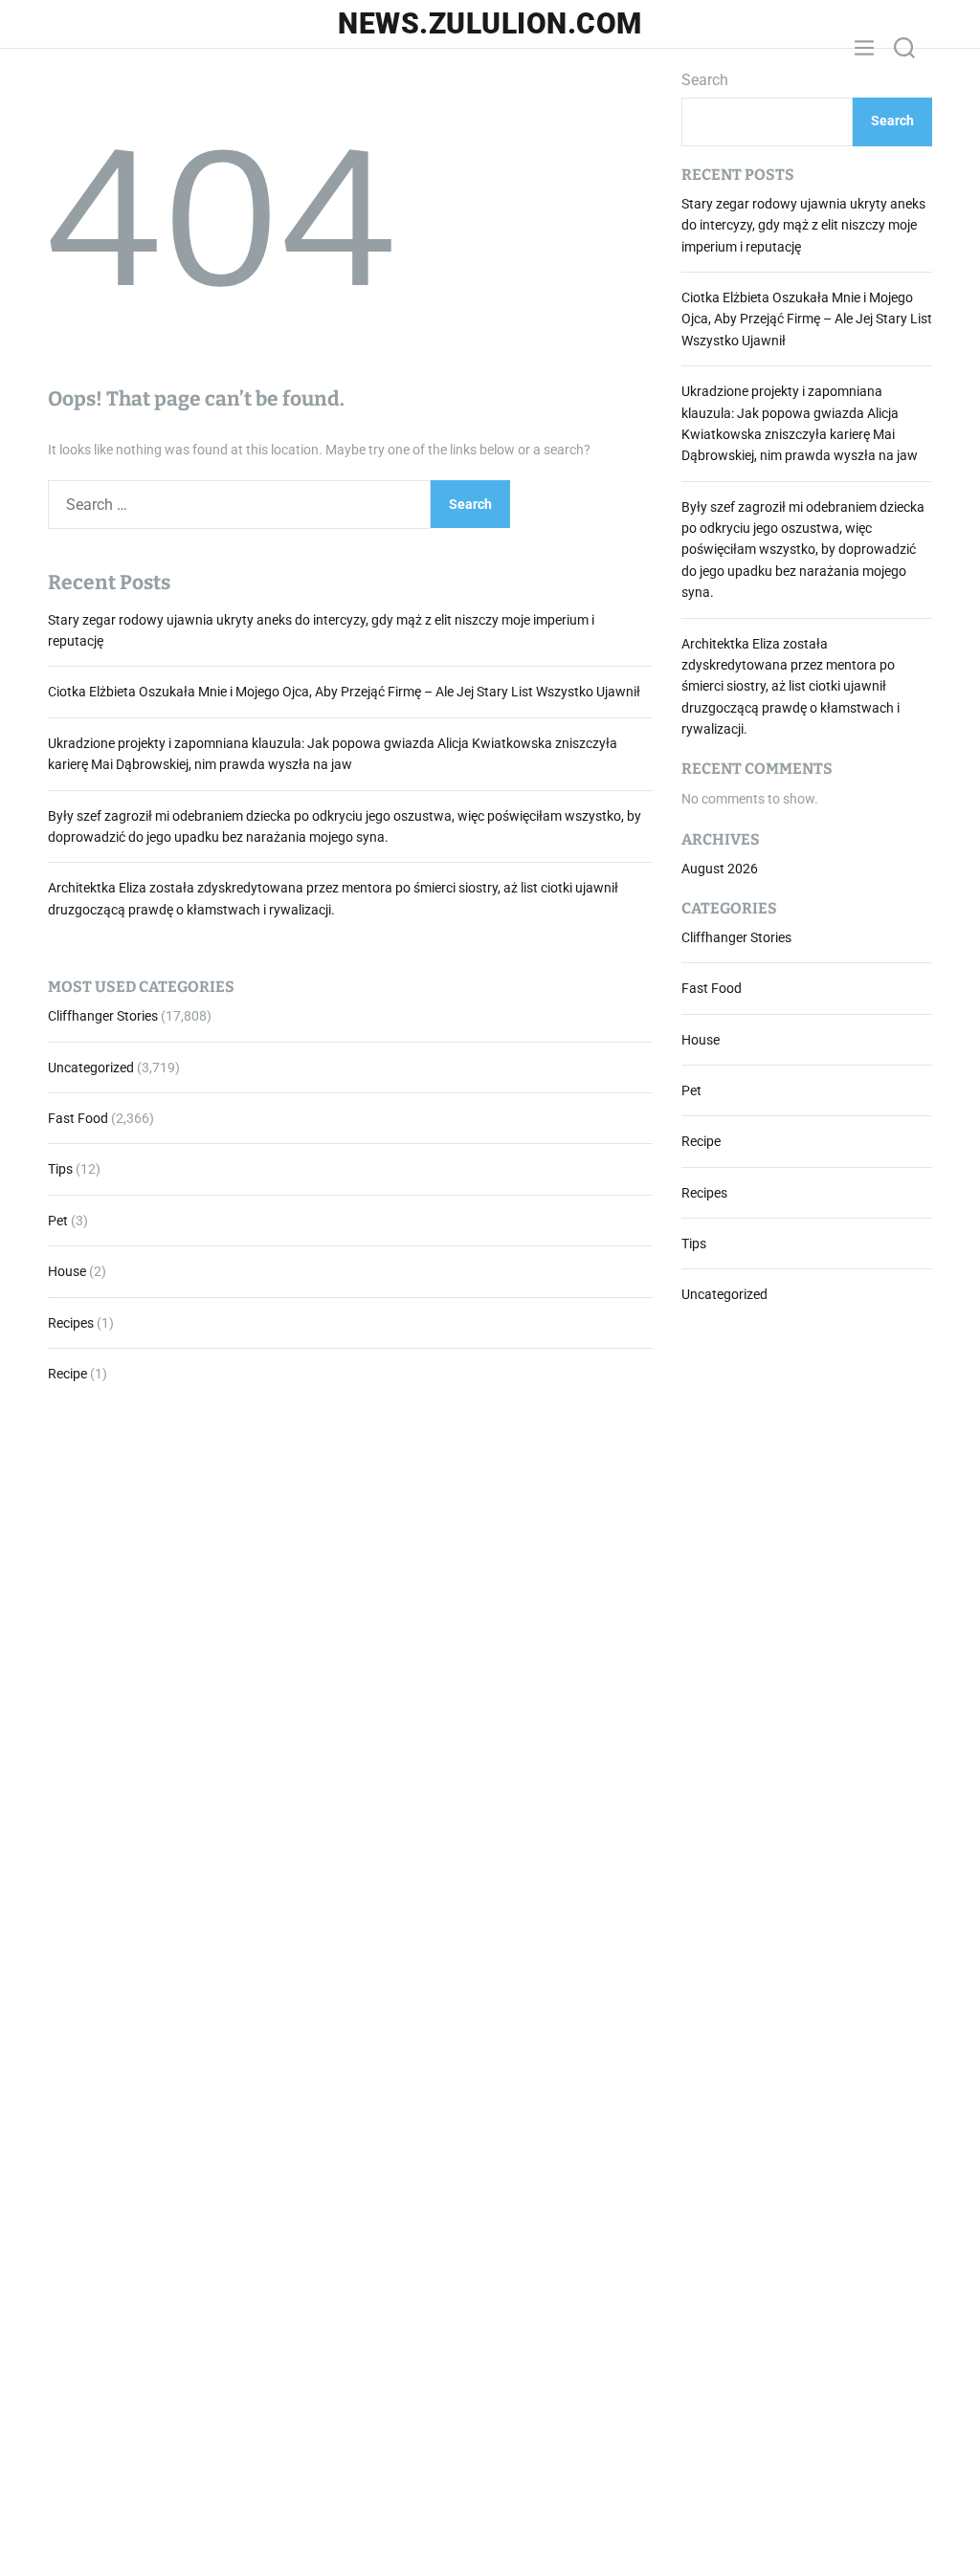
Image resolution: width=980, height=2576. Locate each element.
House (67, 1271)
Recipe (67, 1374)
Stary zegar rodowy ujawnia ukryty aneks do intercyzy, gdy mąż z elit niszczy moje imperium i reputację (803, 225)
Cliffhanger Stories (103, 1016)
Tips (60, 1169)
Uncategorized (91, 1068)
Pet (58, 1221)
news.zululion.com (490, 24)
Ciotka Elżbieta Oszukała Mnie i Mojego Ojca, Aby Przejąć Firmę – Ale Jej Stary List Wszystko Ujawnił (344, 692)
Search (705, 80)
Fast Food (78, 1118)
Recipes (71, 1323)
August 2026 (720, 869)
